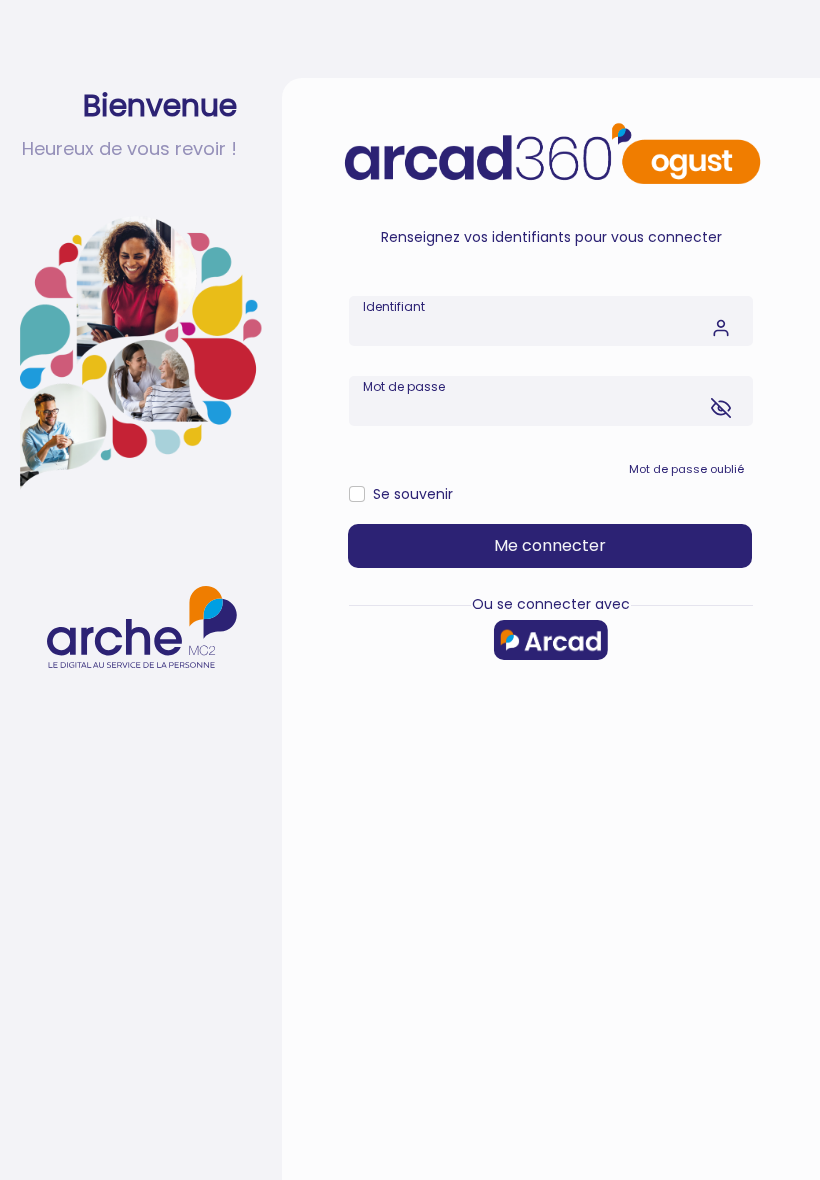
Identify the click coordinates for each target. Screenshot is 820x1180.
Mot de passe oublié (686, 469)
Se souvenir (413, 494)
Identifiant (394, 306)
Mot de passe (404, 386)
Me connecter (550, 545)
